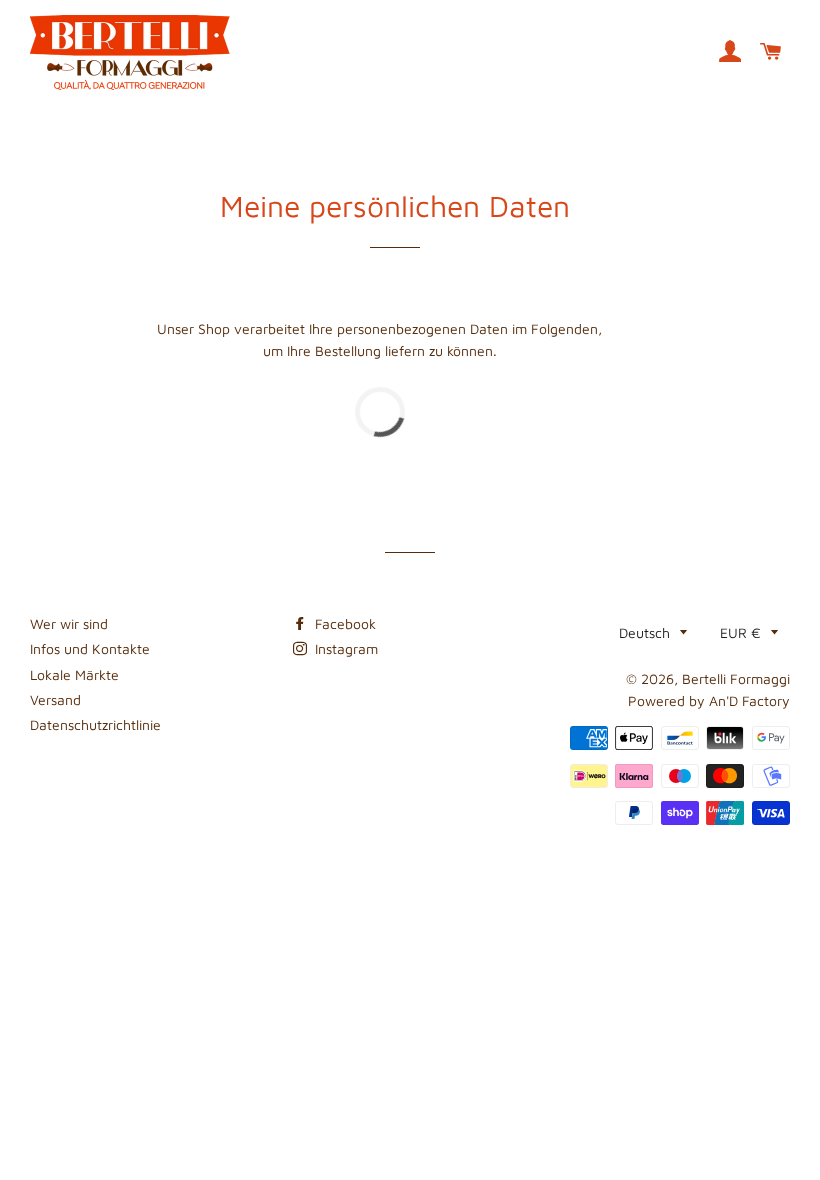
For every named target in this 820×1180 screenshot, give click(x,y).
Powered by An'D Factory (709, 700)
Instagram (344, 648)
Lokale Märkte (74, 674)
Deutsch (644, 632)
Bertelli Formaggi (736, 678)
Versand (55, 699)
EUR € (740, 632)
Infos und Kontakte (90, 648)
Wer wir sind (69, 623)
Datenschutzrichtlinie (95, 724)
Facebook (343, 623)
